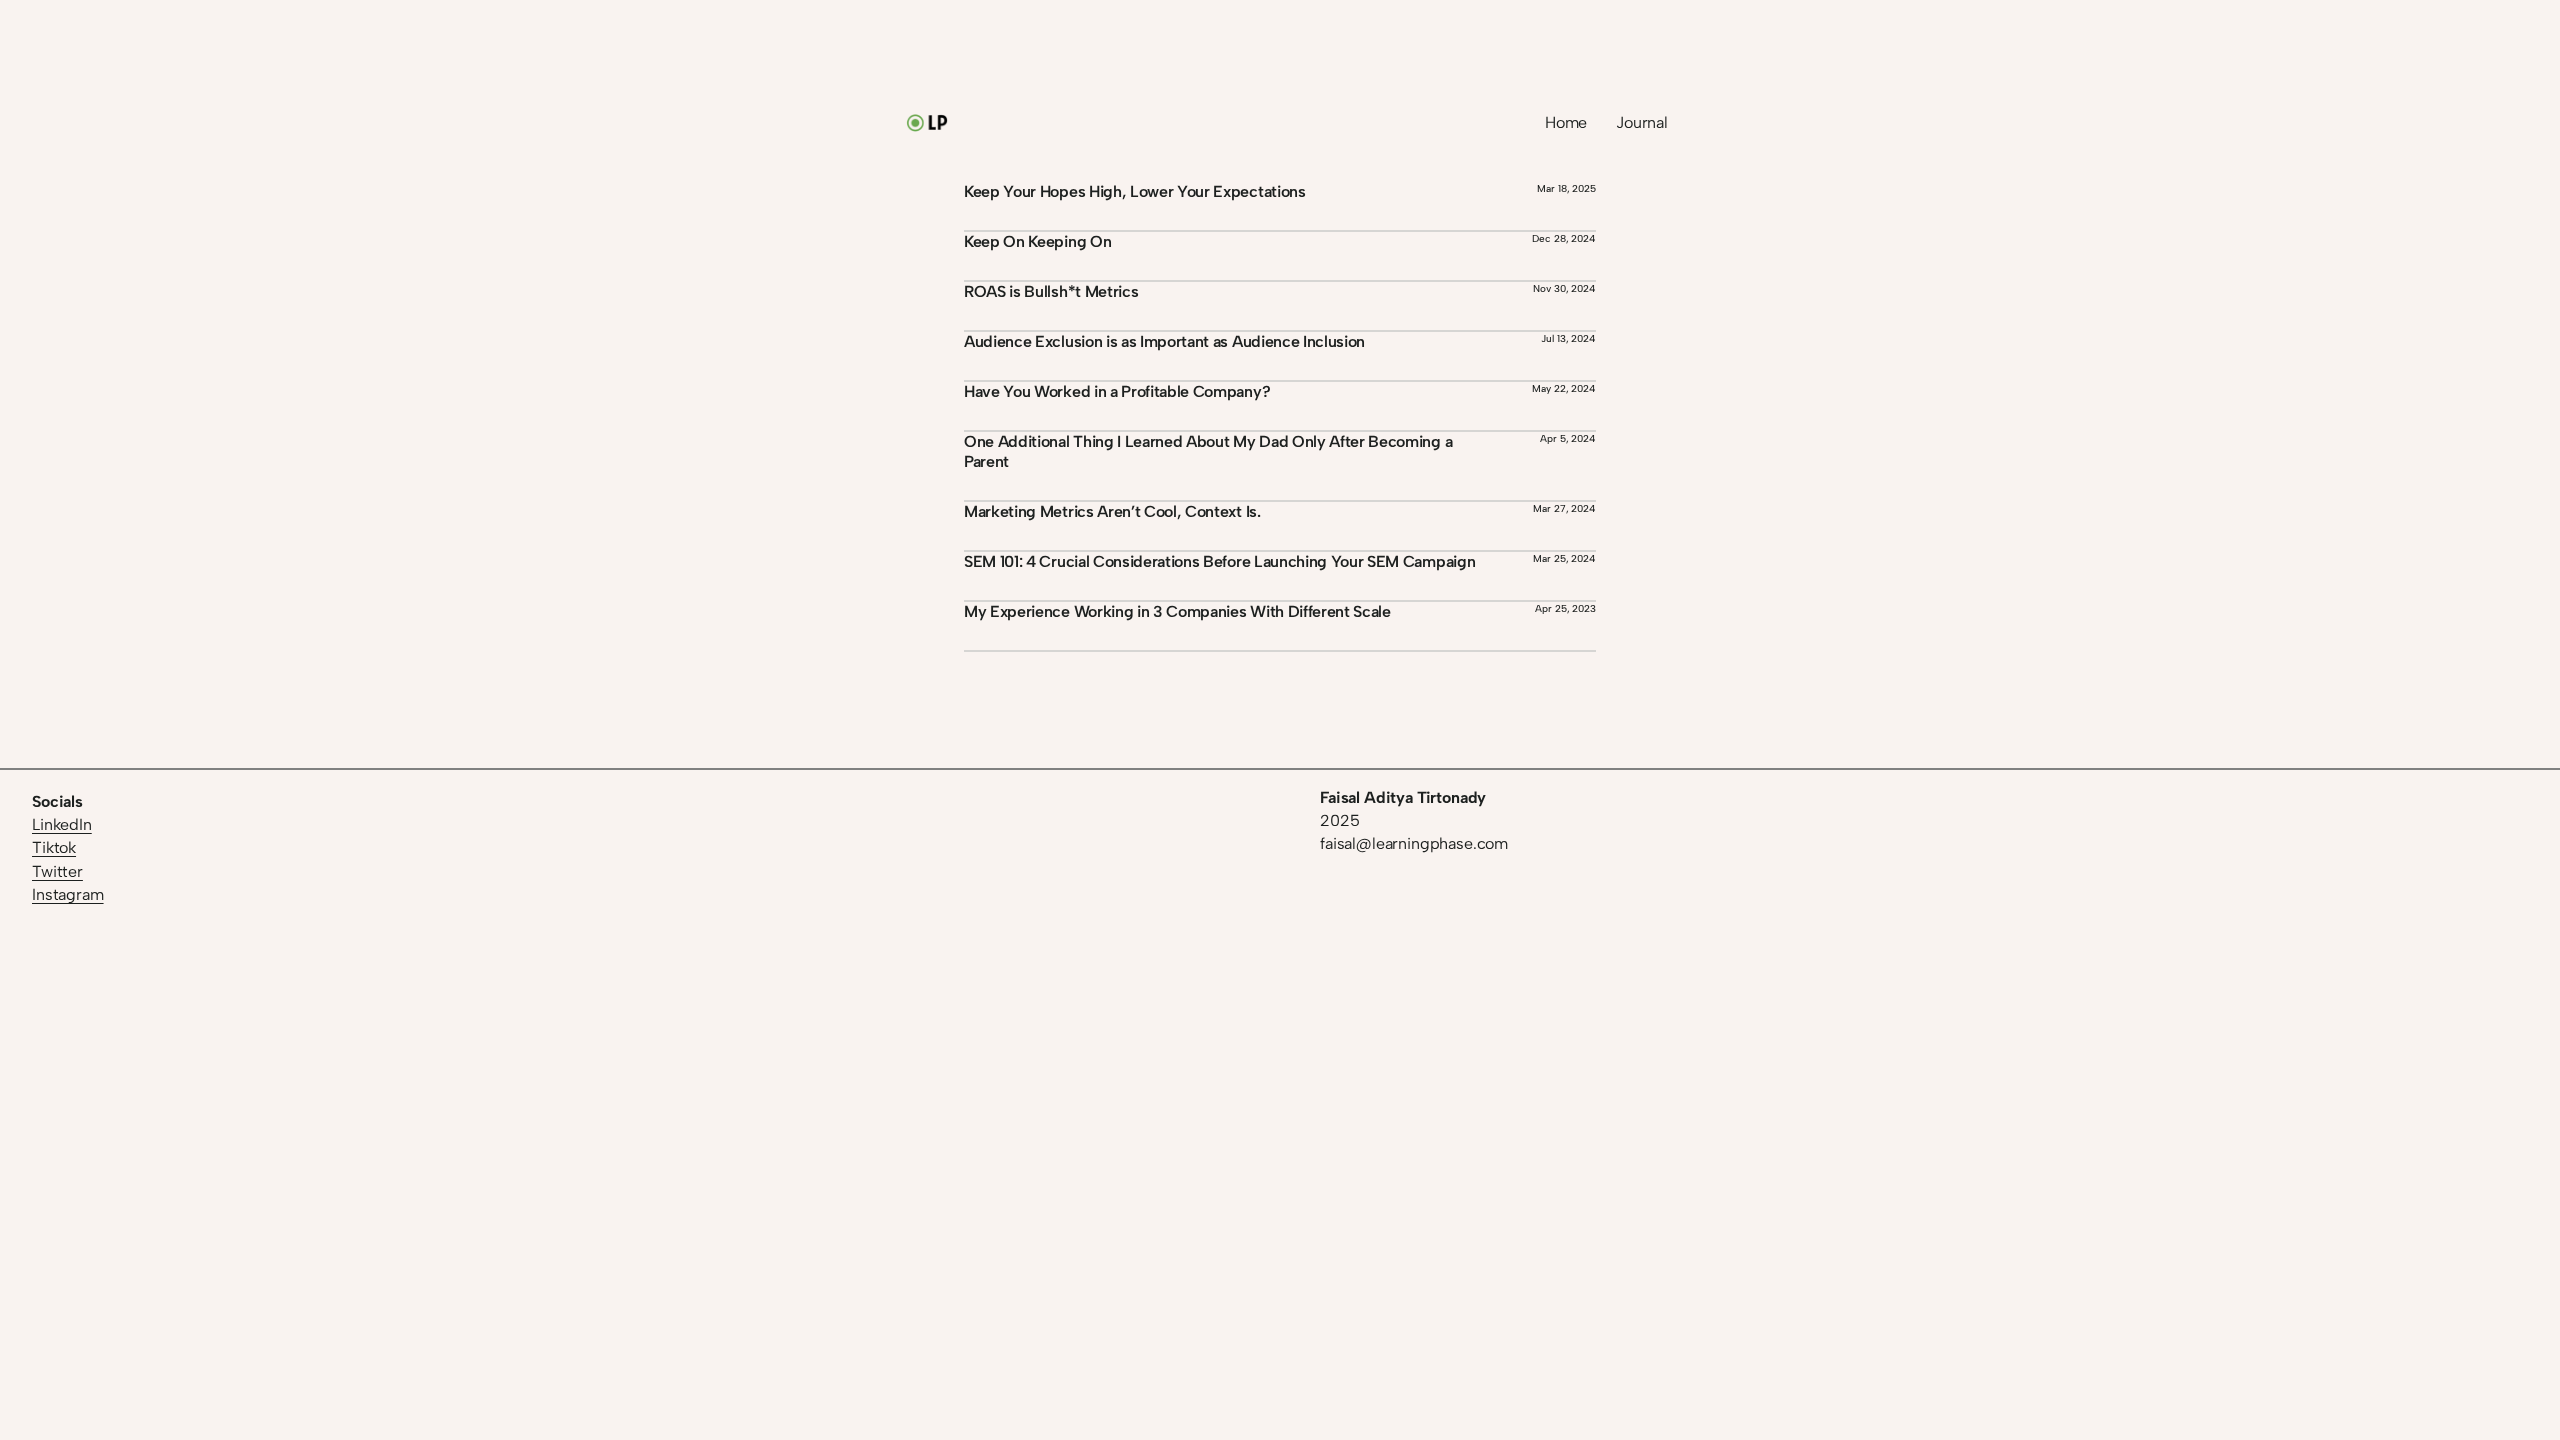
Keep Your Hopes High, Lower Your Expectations (1135, 191)
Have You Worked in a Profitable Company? (1117, 391)
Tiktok (54, 847)
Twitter (57, 871)
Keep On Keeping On (1037, 241)
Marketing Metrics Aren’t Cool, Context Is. (1112, 511)
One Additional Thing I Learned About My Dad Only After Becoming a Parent (1208, 451)
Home (1566, 122)
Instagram (68, 894)
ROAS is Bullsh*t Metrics (1051, 291)
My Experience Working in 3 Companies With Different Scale (1177, 611)
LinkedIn (62, 824)
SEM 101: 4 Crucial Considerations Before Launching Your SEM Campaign (1219, 561)
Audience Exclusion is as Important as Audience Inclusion (1164, 341)
